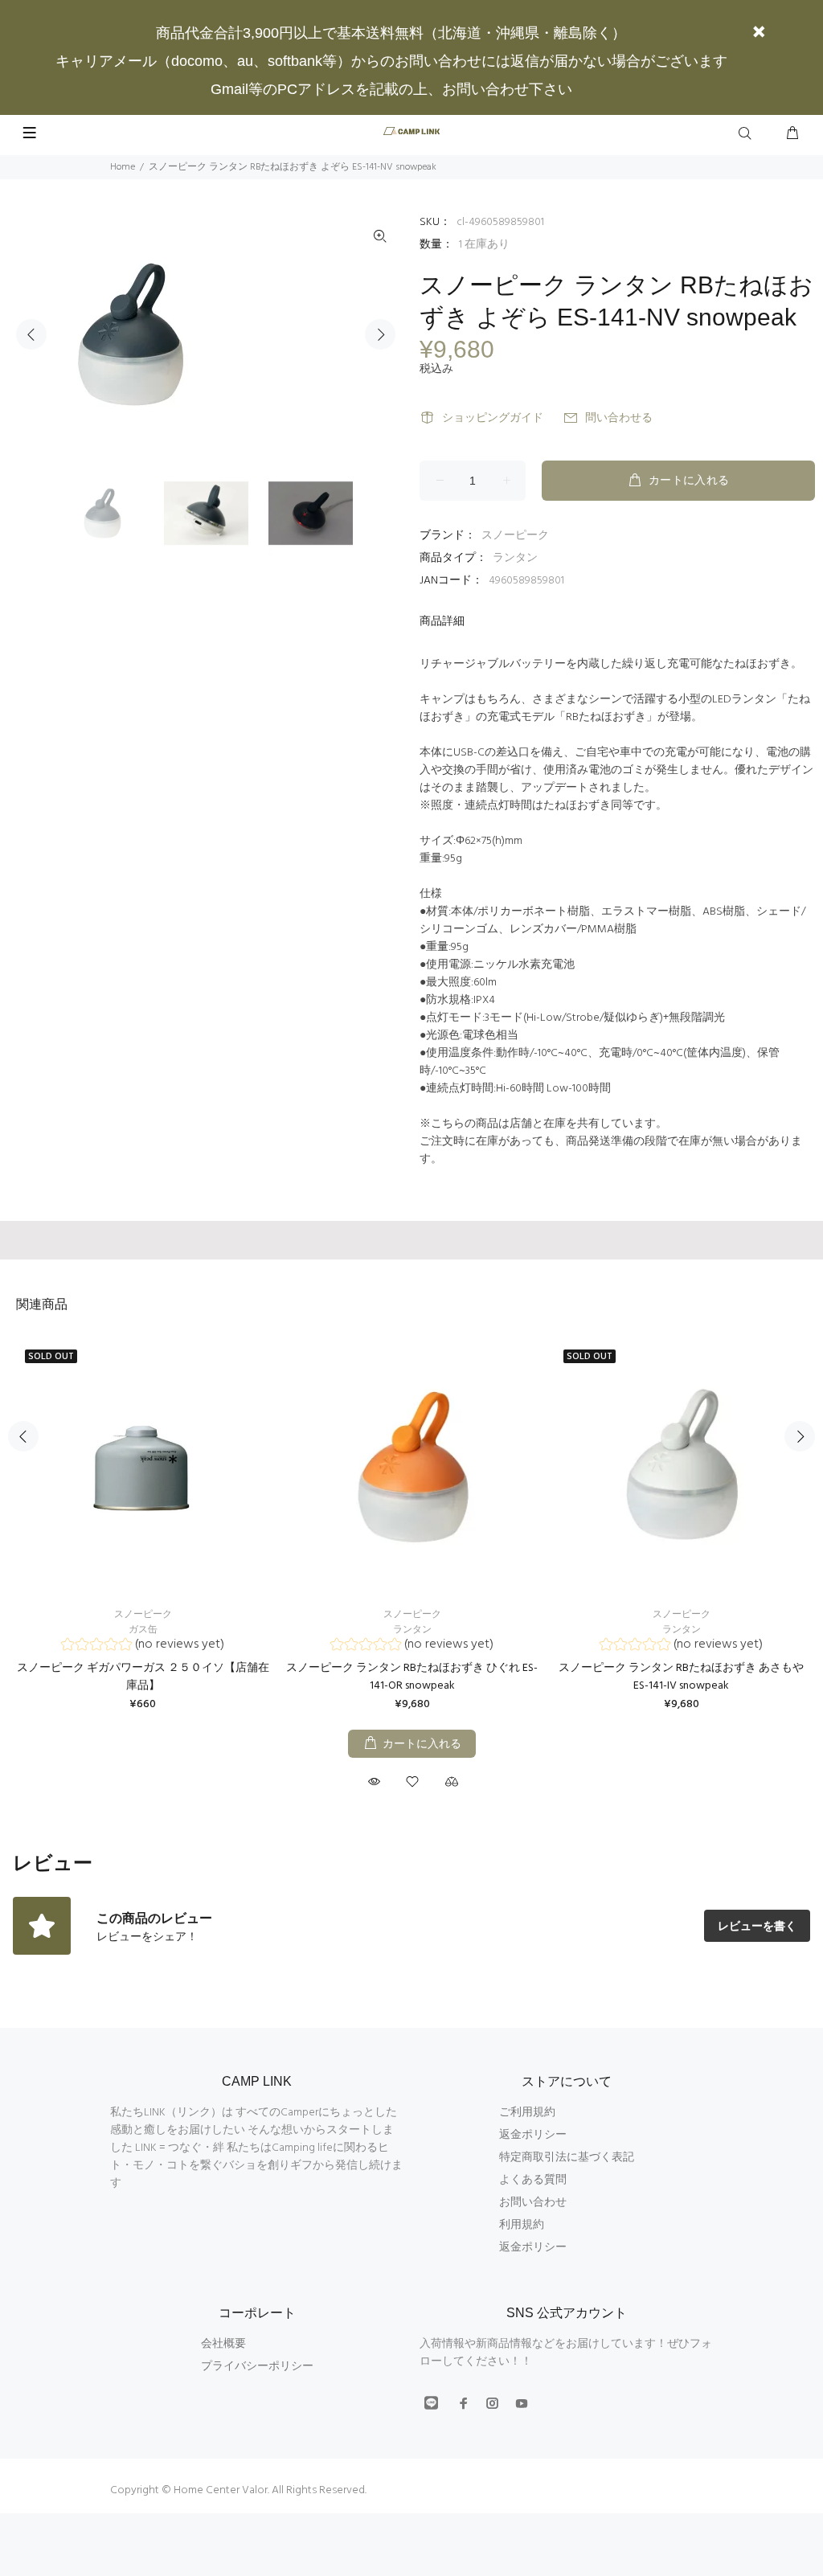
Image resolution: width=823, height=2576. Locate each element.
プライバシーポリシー (257, 2367)
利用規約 (522, 2225)
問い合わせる (619, 418)
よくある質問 (533, 2180)
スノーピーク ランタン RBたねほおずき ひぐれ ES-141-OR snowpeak (412, 1677)
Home (123, 167)
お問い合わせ (533, 2203)
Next (380, 334)
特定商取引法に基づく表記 (567, 2158)
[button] (143, 1646)
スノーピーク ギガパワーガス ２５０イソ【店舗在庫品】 (143, 1677)
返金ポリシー (533, 2135)
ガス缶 (143, 1630)
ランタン (515, 558)
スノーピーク (515, 536)
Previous (31, 334)
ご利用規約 (527, 2113)
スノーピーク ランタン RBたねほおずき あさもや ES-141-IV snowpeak (681, 1677)
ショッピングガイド (493, 418)
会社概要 (223, 2344)
